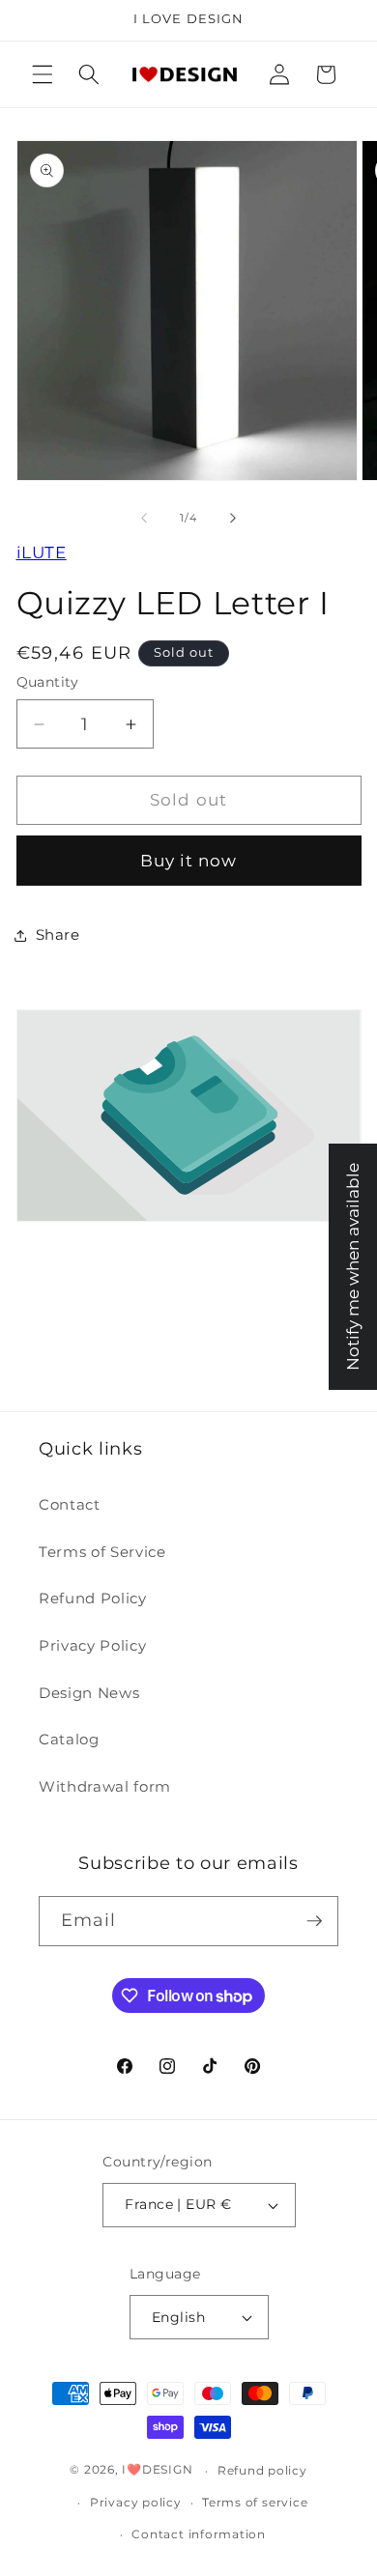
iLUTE (42, 552)
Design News (89, 1693)
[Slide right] (233, 518)
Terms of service (255, 2502)
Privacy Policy (92, 1645)
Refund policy (262, 2470)
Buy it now (189, 861)
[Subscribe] (314, 1921)
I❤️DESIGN (157, 2470)
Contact (70, 1504)
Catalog (69, 1739)
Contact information (199, 2534)
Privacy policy (136, 2502)
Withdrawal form (105, 1786)
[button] (43, 74)
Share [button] (58, 934)
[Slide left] (144, 518)
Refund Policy (93, 1598)
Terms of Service (102, 1552)
